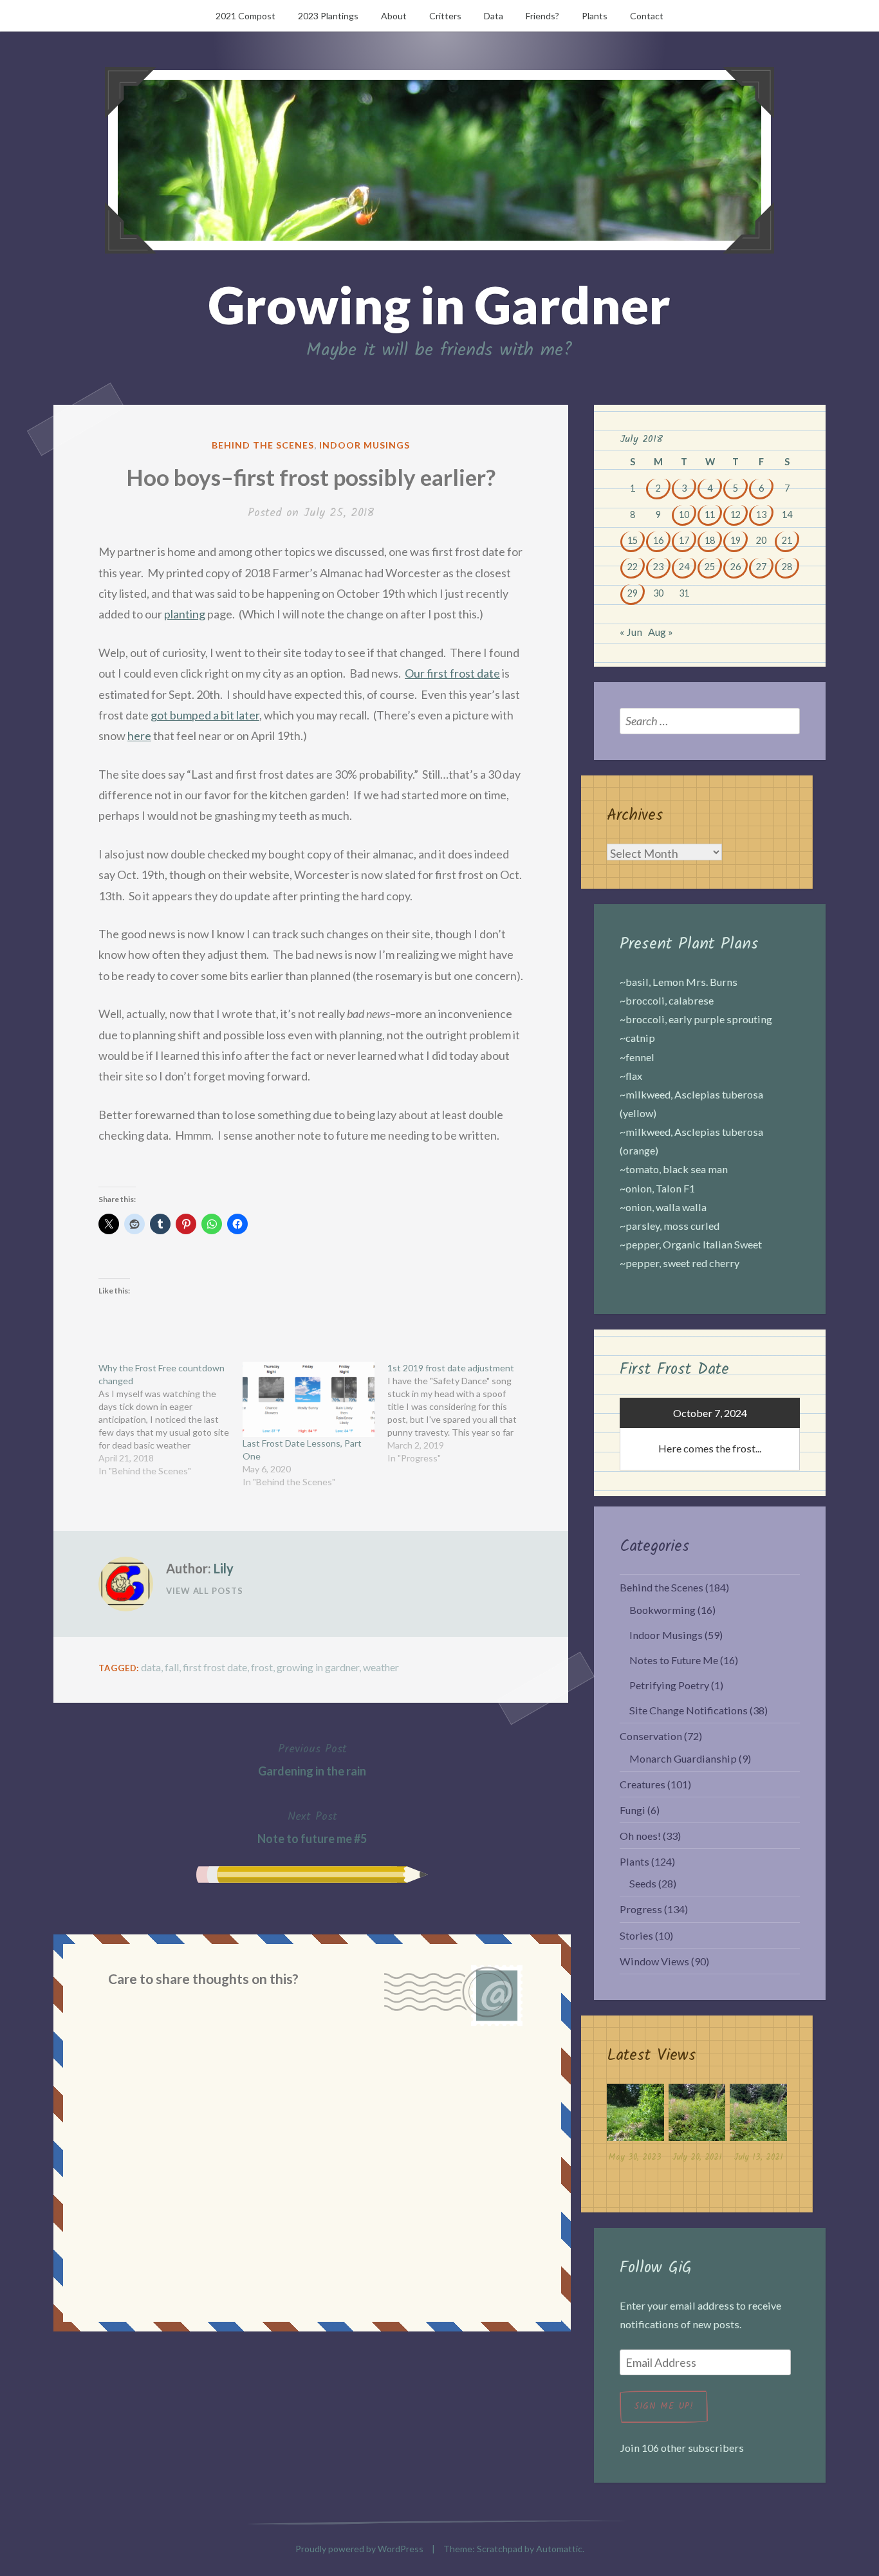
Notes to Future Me (674, 1660)
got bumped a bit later (205, 715)
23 (658, 567)
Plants (595, 16)
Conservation (651, 1736)
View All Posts (205, 1591)
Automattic (559, 2549)
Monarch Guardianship (683, 1758)
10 (684, 514)
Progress (641, 1909)
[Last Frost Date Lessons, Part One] (308, 1399)
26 (736, 567)
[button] (636, 2126)
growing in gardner (318, 1667)
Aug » (661, 632)
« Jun (631, 632)
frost (262, 1667)
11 (710, 514)
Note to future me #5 (312, 1826)
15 (633, 540)
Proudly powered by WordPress (359, 2549)
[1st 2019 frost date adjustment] (459, 1413)
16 (658, 540)
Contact (647, 16)
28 (787, 567)
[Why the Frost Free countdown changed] (171, 1420)
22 (633, 567)
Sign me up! (664, 2406)
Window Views (654, 1961)
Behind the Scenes (263, 445)
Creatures (643, 1784)
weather (381, 1667)
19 (736, 540)
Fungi (633, 1810)
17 (684, 540)
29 (633, 593)
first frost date (215, 1667)
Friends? (542, 16)
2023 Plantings (328, 16)
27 (761, 567)
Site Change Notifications (689, 1710)
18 (710, 540)
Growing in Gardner (439, 304)
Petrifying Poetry (669, 1685)
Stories (636, 1935)
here (139, 736)
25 (710, 567)
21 (787, 540)
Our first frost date (452, 673)
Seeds (643, 1883)
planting (185, 614)
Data (494, 16)
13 (761, 514)
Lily (224, 1568)
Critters (445, 16)
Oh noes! (640, 1836)
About (394, 16)
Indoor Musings (365, 445)
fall (172, 1667)
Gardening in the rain (312, 1759)
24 (684, 567)
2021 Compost (245, 16)
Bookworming (662, 1610)
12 (736, 514)
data (151, 1667)
